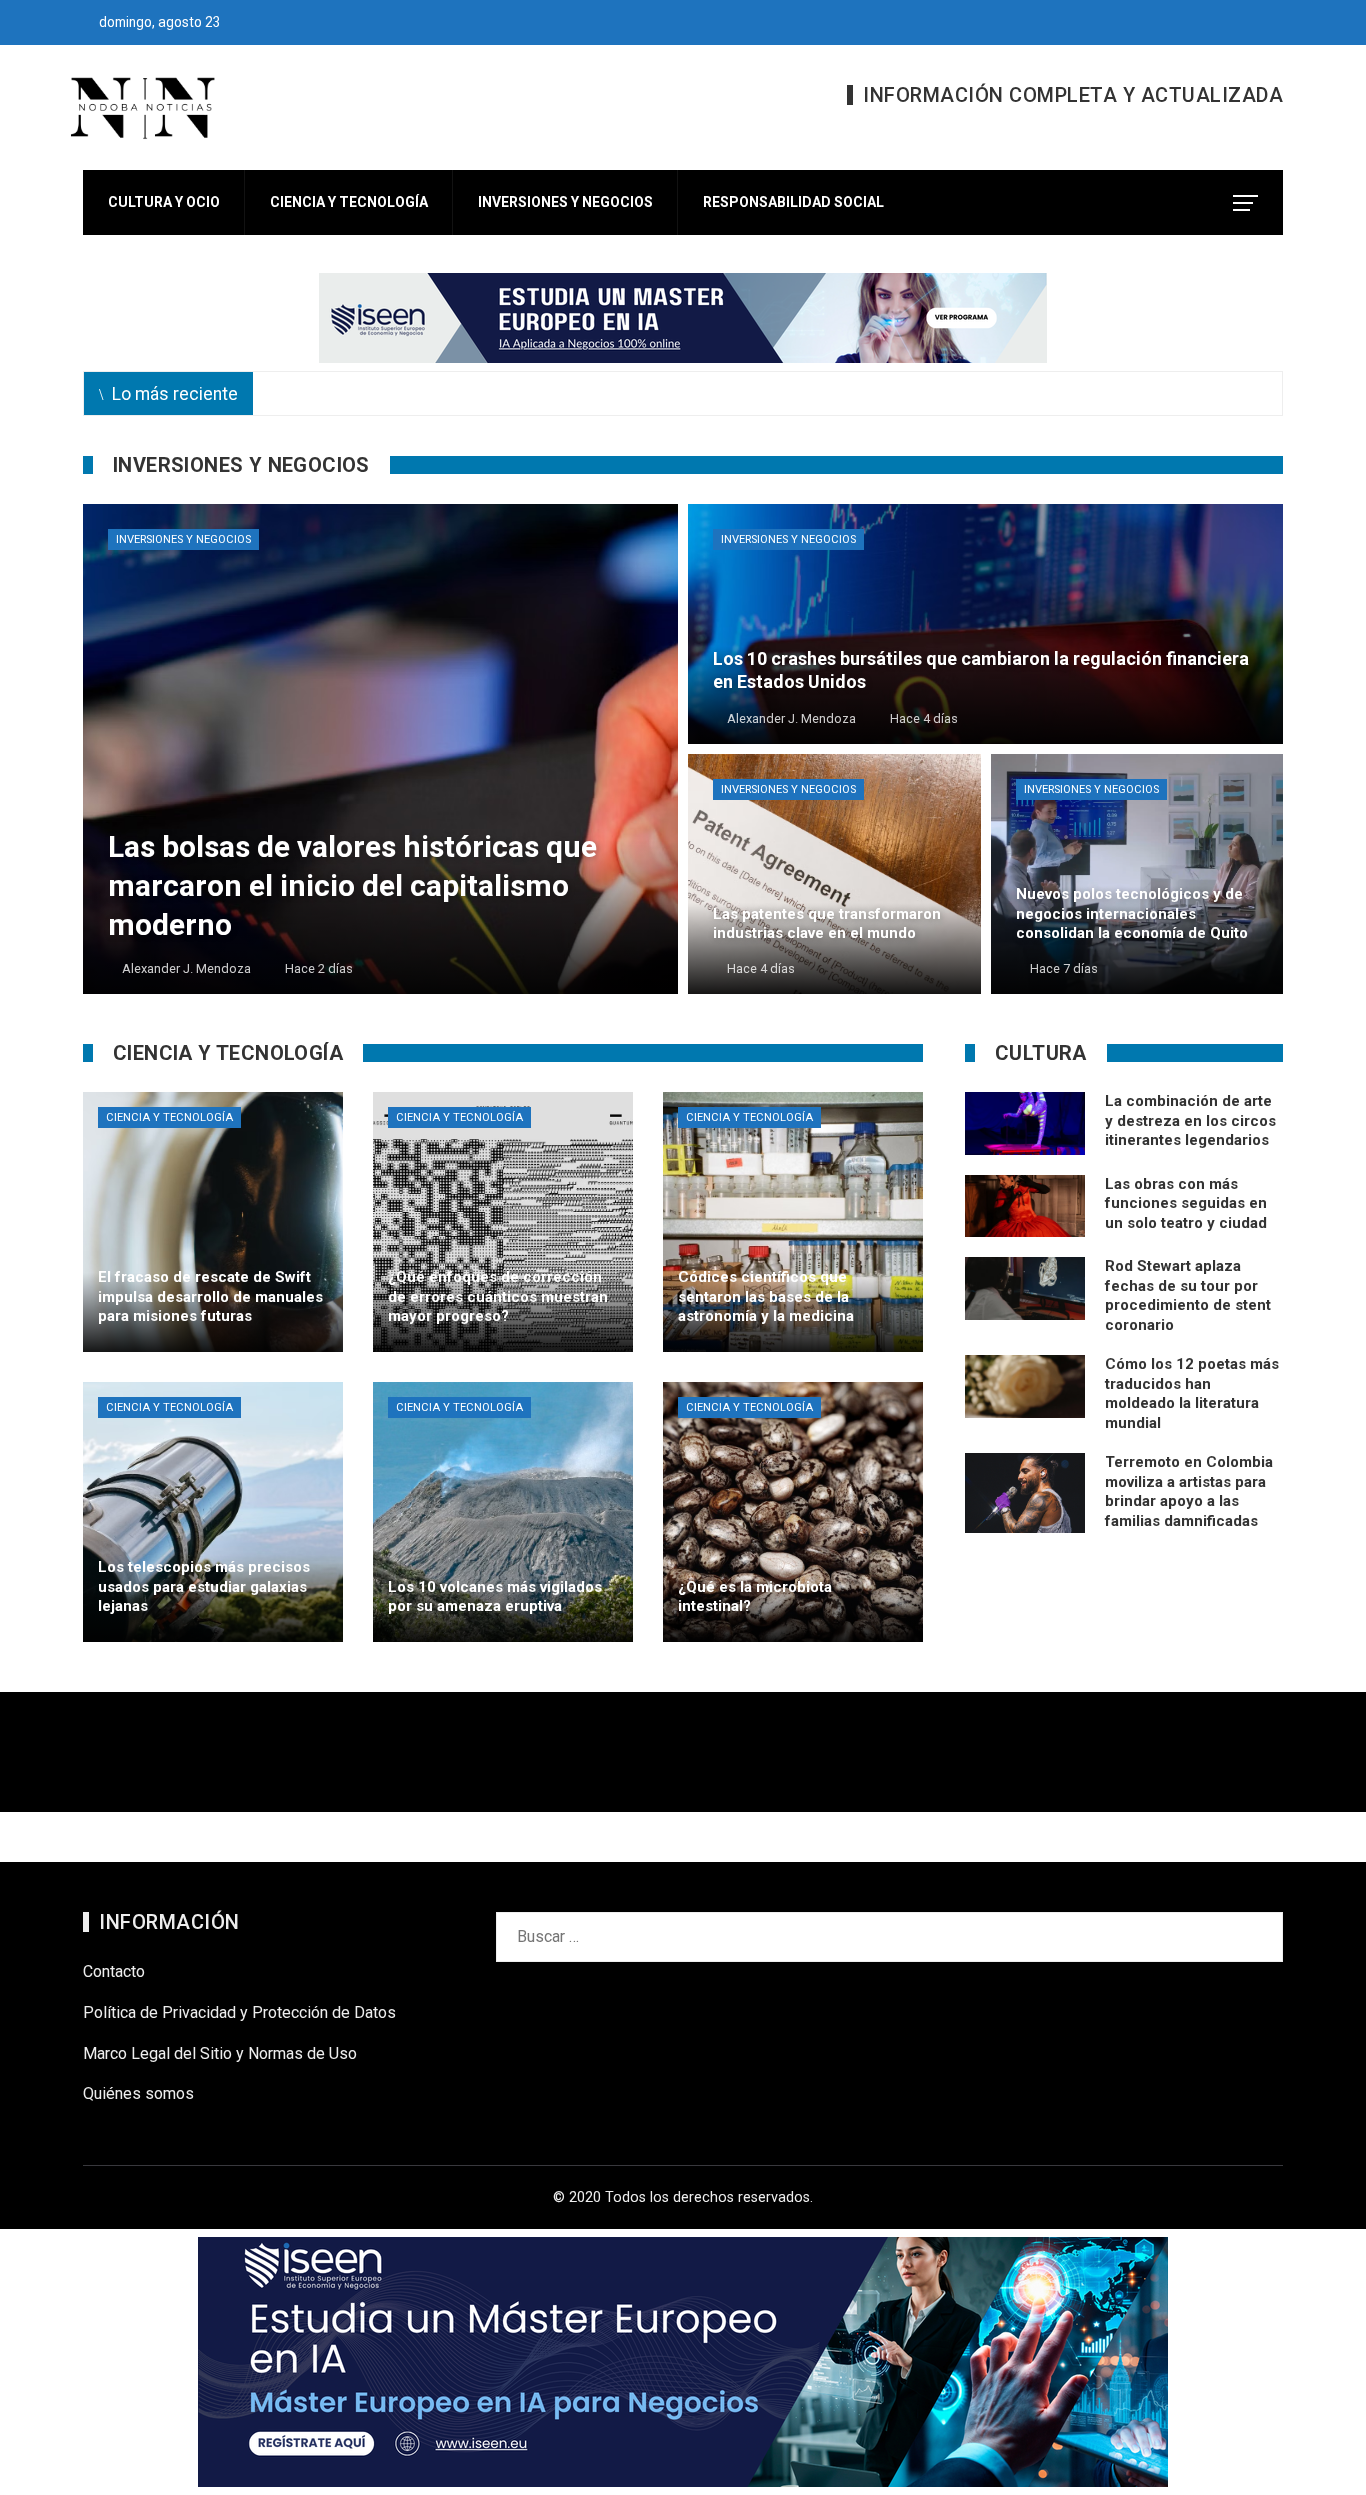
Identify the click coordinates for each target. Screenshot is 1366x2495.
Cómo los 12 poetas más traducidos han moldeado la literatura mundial (1192, 1393)
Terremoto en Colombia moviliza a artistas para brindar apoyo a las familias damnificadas (1189, 1491)
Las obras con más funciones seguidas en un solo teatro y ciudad (1186, 1203)
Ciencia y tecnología (169, 1117)
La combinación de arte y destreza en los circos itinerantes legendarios (1190, 1120)
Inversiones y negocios (183, 539)
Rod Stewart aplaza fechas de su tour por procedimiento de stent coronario (1188, 1295)
